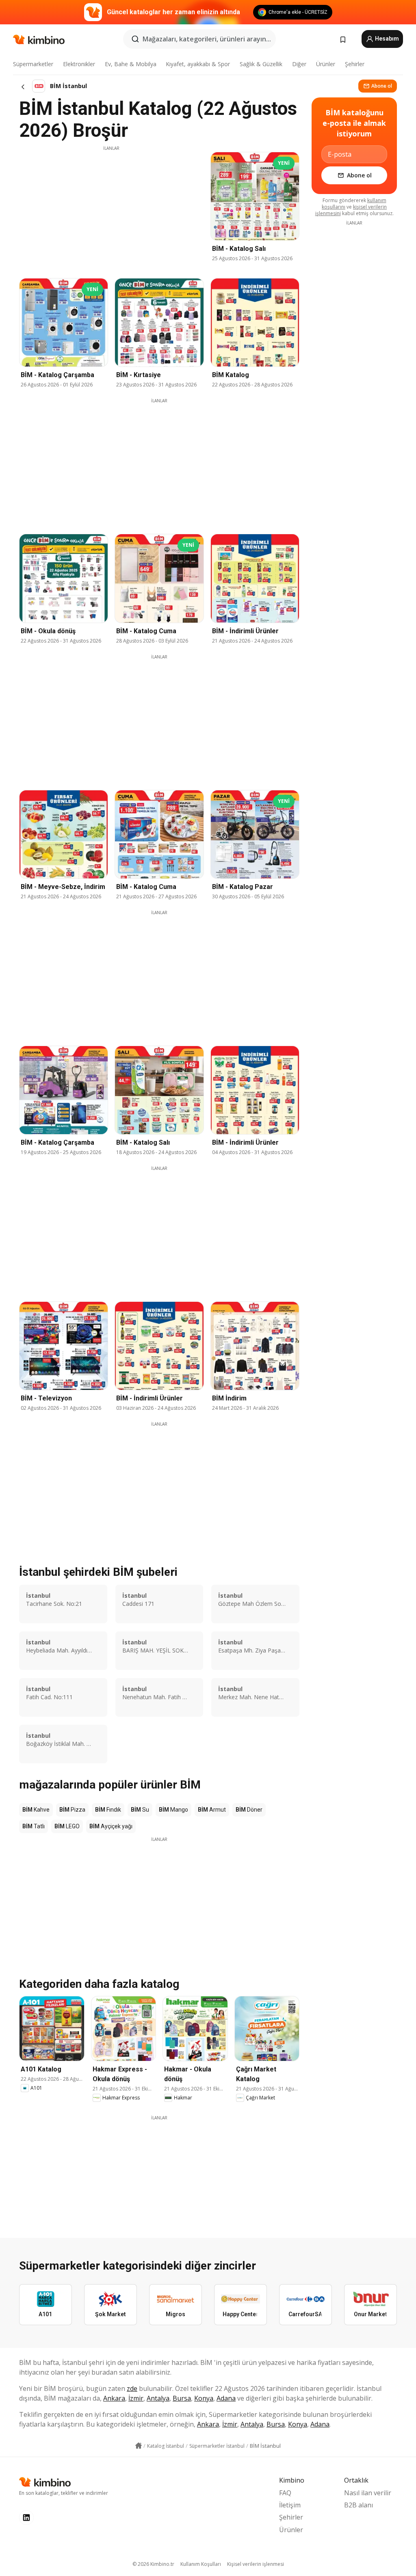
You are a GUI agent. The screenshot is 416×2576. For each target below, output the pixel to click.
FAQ (285, 2493)
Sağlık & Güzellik (261, 64)
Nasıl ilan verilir (368, 2493)
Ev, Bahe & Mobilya (131, 64)
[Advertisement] (111, 208)
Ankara (114, 2398)
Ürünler (326, 64)
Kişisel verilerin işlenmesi (256, 2564)
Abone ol (382, 86)
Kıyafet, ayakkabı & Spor (198, 64)
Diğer (299, 64)
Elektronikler (79, 64)
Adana (226, 2398)
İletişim (290, 2505)
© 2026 (153, 2564)
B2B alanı (359, 2505)
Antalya (158, 2398)
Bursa (182, 2398)
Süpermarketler (33, 64)
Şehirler (355, 64)
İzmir (136, 2398)
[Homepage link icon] (139, 2446)
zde (132, 2388)
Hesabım (386, 39)
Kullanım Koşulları (201, 2564)
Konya (204, 2398)
